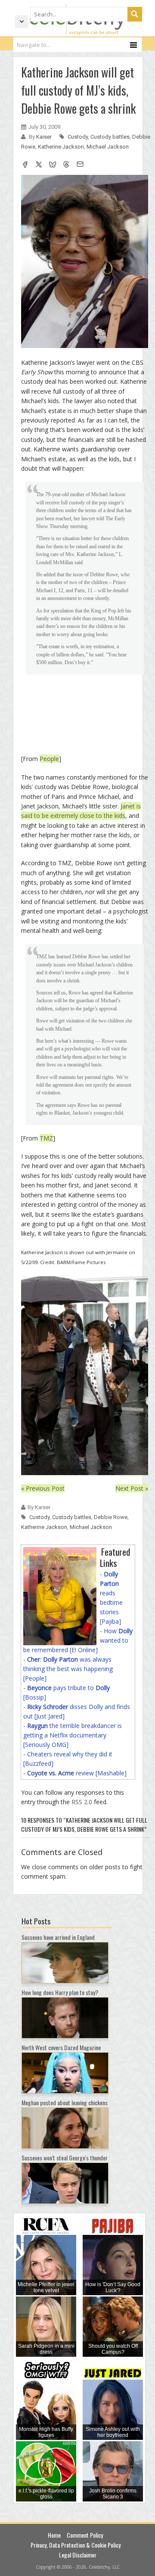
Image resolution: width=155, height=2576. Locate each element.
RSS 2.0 (82, 1802)
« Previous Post (43, 1488)
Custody (78, 137)
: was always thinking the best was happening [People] (68, 1669)
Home (54, 2535)
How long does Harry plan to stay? (60, 1992)
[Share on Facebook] (25, 165)
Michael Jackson (108, 147)
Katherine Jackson (61, 147)
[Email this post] (80, 165)
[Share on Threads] (66, 165)
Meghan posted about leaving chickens (65, 2102)
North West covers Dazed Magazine (61, 2047)
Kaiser (45, 137)
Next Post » (132, 1488)
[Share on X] (39, 165)
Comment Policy (85, 2535)
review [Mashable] (77, 1773)
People (49, 759)
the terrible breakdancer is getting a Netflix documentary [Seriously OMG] (73, 1735)
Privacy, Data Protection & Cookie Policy (76, 2545)
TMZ (46, 1138)
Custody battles (110, 137)
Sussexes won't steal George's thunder (65, 2158)
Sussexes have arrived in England (58, 1937)
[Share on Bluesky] (53, 165)
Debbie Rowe (111, 1517)
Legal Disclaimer (78, 2555)
